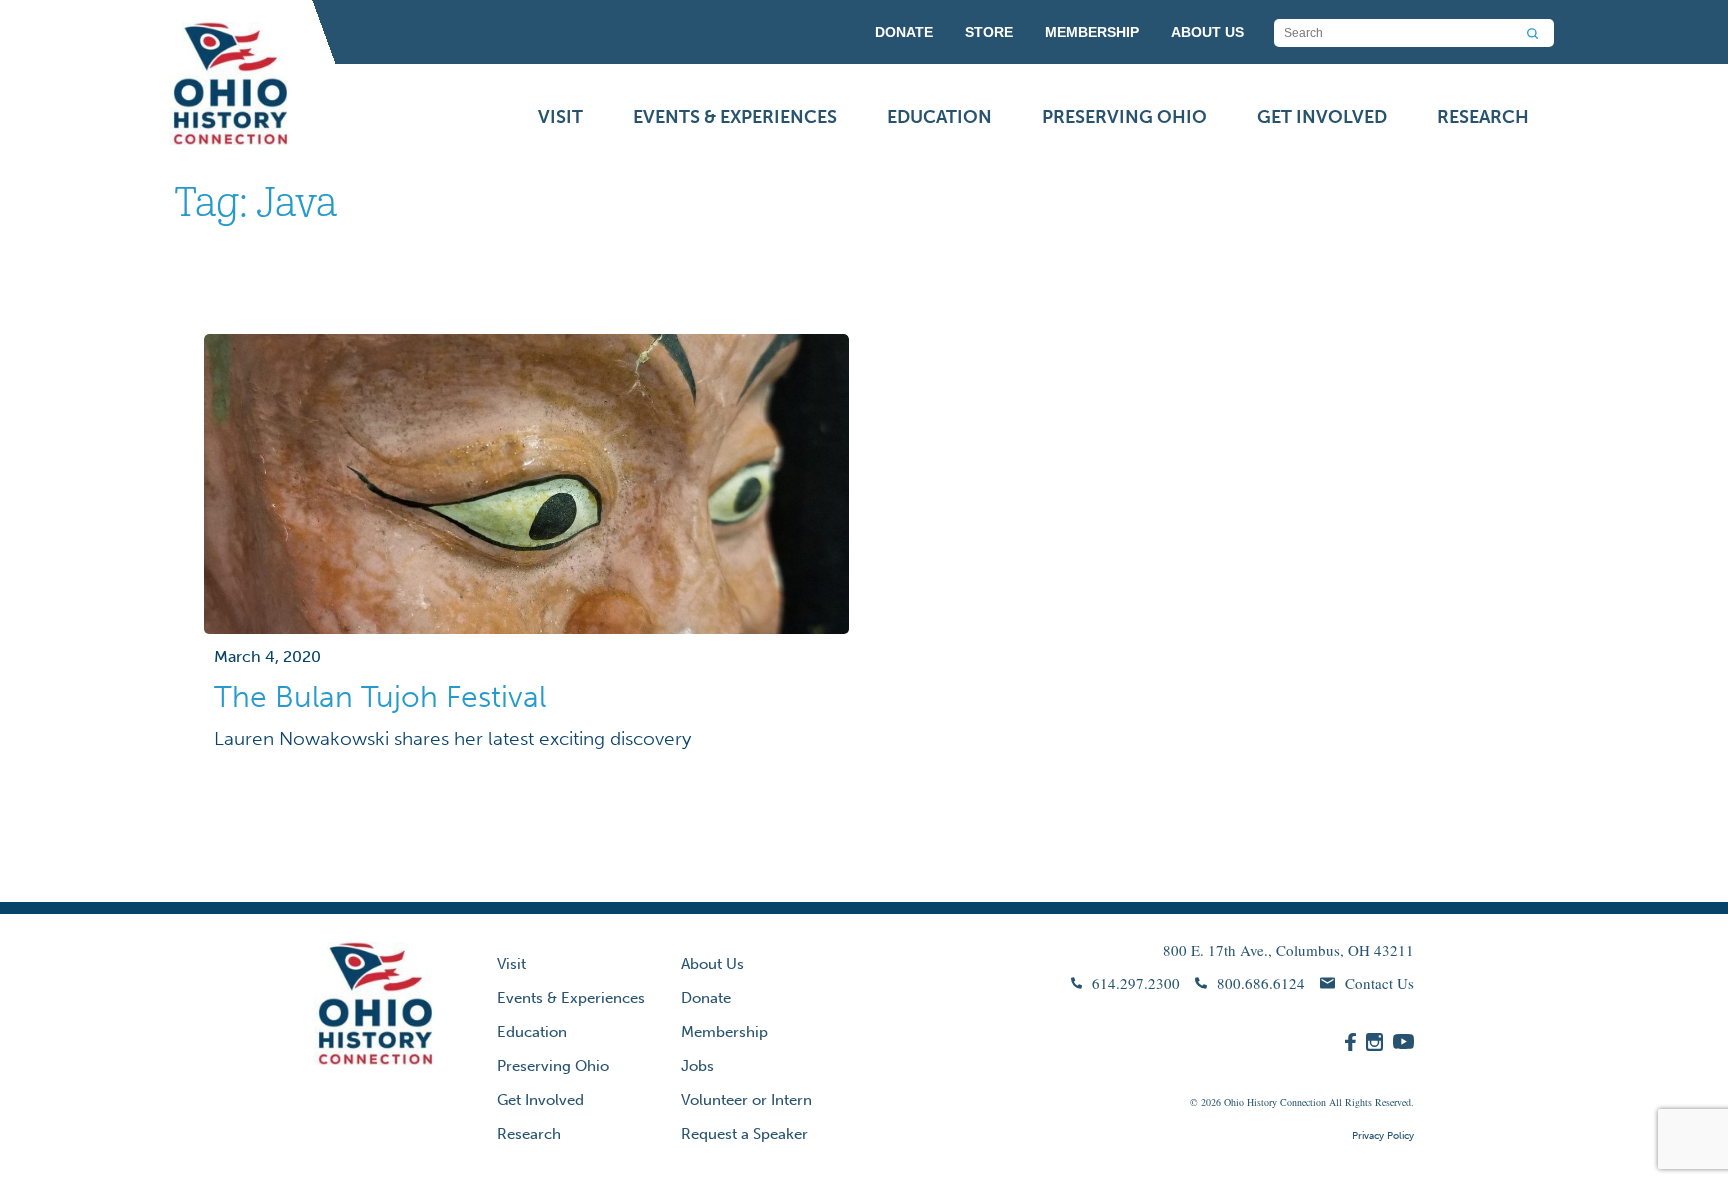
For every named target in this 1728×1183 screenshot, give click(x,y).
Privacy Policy (1383, 1136)
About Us (712, 964)
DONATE (904, 32)
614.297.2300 (1136, 983)
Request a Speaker (744, 1134)
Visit (560, 117)
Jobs (697, 1066)
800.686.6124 (1261, 983)
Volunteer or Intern (746, 1100)
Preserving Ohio (1124, 117)
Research (1483, 117)
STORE (989, 32)
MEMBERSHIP (1092, 32)
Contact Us (1379, 983)
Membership (724, 1032)
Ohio (1234, 1102)
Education (939, 117)
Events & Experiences (735, 117)
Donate (706, 998)
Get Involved (1322, 117)
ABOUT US (1207, 32)
